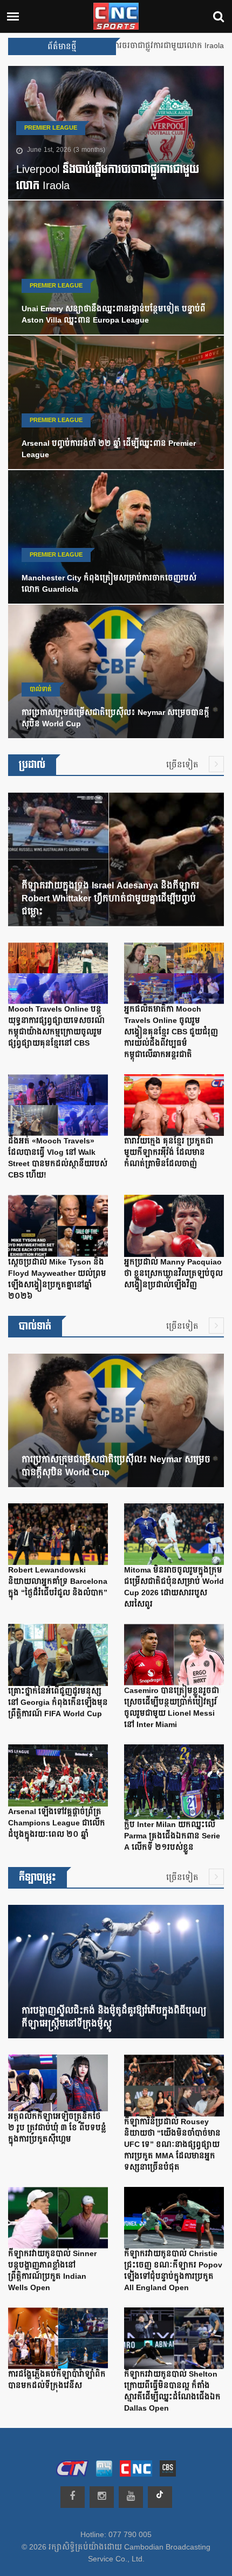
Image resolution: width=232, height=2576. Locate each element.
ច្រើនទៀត (183, 765)
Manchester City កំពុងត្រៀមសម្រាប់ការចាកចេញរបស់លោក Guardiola (109, 584)
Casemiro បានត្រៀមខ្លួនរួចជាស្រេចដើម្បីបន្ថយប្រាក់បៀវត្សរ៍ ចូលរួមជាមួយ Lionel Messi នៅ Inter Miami (172, 1708)
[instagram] (102, 2497)
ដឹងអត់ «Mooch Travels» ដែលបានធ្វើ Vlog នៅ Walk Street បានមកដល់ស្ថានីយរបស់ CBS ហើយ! (58, 1158)
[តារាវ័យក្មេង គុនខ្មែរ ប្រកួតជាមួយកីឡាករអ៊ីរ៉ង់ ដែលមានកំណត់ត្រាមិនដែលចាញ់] (174, 1108)
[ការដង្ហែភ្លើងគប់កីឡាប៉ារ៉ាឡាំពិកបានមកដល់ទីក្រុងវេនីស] (58, 2341)
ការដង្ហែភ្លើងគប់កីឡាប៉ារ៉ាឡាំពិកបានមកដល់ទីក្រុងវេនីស (57, 2380)
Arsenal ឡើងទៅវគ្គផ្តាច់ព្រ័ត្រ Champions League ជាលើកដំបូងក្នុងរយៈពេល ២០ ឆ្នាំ (57, 1823)
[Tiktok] (160, 2497)
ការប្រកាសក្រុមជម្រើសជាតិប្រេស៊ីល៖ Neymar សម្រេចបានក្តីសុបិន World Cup (115, 718)
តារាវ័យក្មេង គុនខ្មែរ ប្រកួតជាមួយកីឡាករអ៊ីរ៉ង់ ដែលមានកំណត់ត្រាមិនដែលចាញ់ (169, 1153)
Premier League (51, 128)
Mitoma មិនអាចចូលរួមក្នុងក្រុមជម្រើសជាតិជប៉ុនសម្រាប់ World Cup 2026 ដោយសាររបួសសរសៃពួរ (174, 1587)
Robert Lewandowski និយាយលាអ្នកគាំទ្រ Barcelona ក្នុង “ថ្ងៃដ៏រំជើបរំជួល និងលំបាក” (58, 1582)
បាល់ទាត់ (41, 690)
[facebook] (73, 2497)
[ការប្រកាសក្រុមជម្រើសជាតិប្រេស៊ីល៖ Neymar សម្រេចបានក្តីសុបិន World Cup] (116, 674)
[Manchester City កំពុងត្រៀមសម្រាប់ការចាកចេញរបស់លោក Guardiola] (116, 539)
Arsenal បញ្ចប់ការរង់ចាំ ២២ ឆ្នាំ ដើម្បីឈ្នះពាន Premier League (109, 449)
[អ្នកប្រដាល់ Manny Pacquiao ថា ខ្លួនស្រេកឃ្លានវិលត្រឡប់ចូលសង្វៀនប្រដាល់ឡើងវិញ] (174, 1228)
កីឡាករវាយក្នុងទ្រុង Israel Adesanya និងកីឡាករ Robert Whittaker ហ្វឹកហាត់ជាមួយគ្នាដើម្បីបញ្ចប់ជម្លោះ (110, 899)
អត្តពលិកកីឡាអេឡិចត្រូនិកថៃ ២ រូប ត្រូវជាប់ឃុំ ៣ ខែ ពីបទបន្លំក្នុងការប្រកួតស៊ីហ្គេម (57, 2128)
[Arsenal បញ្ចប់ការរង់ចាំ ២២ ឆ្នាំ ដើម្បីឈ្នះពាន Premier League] (116, 405)
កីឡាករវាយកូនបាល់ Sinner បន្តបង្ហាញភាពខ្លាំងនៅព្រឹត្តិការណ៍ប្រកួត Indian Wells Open (52, 2271)
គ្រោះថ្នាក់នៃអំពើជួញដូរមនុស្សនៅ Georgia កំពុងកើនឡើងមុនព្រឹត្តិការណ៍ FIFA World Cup (58, 1703)
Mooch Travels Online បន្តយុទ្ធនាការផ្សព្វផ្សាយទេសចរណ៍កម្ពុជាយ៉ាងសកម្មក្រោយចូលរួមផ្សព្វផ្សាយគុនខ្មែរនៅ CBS (56, 1026)
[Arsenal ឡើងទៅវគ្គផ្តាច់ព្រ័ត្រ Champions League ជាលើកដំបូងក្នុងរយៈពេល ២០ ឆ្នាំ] (58, 1778)
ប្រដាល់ (32, 765)
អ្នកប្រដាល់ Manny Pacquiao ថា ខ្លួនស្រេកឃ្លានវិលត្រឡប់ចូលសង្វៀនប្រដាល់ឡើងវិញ (173, 1274)
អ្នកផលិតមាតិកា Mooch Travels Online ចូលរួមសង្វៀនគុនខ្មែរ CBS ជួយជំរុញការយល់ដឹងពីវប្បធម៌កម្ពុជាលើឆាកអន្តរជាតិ (171, 1032)
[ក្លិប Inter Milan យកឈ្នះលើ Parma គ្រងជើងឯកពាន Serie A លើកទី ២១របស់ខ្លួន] (174, 1784)
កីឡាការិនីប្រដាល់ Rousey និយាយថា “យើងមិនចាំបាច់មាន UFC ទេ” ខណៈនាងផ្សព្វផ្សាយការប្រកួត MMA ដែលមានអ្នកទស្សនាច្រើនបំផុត (172, 2145)
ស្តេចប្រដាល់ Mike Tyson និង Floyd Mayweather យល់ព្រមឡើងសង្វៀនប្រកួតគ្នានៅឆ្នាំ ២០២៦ (57, 1279)
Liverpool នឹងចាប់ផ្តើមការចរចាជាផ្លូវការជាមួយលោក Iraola (108, 178)
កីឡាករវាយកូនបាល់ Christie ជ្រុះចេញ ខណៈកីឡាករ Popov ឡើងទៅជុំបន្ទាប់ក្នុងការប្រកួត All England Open (173, 2271)
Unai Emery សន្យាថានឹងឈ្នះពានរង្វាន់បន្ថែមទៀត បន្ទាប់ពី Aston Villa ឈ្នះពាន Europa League (114, 315)
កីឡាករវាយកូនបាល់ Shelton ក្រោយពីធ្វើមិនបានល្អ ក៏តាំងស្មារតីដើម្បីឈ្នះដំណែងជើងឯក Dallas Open (172, 2391)
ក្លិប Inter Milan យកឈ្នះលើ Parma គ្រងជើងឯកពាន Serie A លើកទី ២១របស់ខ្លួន (172, 1836)
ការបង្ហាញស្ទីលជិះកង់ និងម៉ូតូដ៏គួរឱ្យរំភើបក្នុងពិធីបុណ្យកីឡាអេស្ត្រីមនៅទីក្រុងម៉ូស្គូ (114, 2017)
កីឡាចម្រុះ (37, 1878)
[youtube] (131, 2497)
